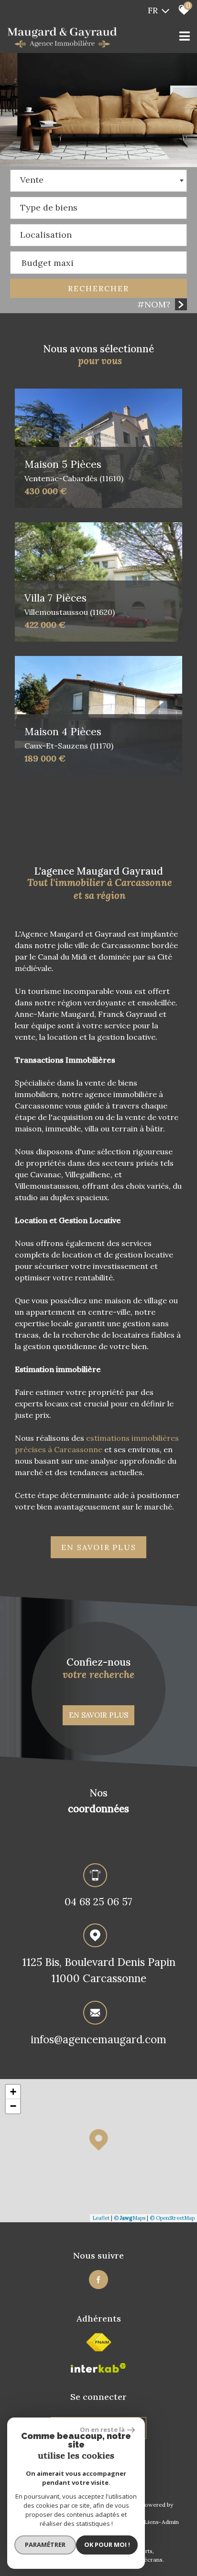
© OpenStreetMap (172, 2218)
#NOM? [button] (154, 304)
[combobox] (98, 181)
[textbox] (98, 205)
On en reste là (102, 2429)
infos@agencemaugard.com (98, 2039)
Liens (151, 2522)
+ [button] (13, 2092)
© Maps (130, 2218)
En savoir (99, 1547)
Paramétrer (45, 2544)
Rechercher (98, 288)
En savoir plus (98, 1715)
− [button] (13, 2106)
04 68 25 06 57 (98, 1902)
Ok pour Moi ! (107, 2544)
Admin (170, 2522)
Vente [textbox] (32, 180)
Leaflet (101, 2218)
